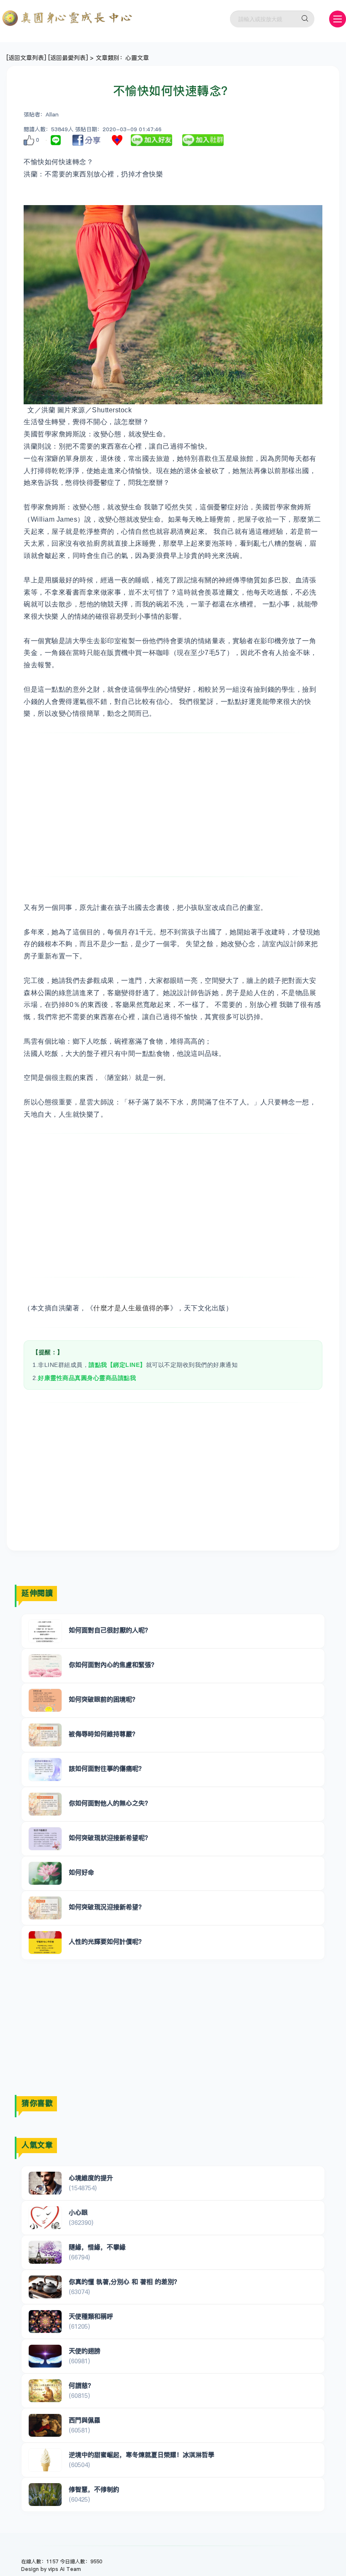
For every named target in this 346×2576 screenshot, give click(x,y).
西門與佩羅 (85, 2420)
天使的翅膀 (85, 2351)
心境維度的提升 (91, 2178)
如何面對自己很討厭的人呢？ (110, 1630)
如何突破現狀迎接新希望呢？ (110, 1838)
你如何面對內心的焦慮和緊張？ (113, 1665)
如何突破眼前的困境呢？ (104, 1699)
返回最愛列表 (68, 58)
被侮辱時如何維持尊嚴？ (104, 1734)
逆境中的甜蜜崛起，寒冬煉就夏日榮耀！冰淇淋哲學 (142, 2455)
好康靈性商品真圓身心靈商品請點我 (87, 1378)
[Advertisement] (173, 805)
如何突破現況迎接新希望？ (107, 1907)
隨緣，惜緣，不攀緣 (97, 2247)
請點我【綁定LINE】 (117, 1365)
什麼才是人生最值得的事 (132, 1308)
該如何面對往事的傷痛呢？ (107, 1768)
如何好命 (81, 1872)
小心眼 (78, 2212)
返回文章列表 (26, 58)
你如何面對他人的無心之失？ (110, 1803)
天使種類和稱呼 (91, 2316)
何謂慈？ (81, 2385)
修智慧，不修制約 (94, 2489)
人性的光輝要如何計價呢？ (107, 1941)
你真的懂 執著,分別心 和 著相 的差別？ (124, 2282)
